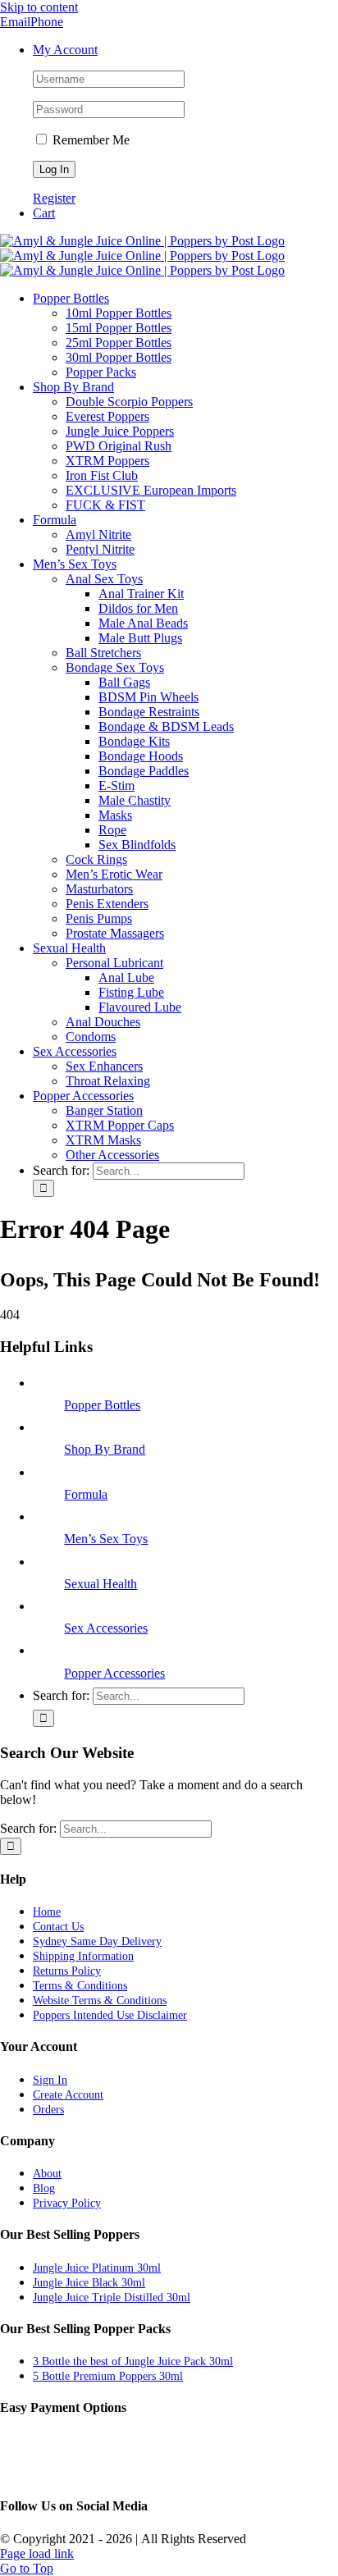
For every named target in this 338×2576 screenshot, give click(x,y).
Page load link (37, 2553)
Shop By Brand (105, 1449)
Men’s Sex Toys (106, 1539)
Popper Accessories (114, 1673)
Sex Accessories (106, 1628)
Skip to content (39, 7)
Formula (86, 1494)
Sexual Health (100, 1584)
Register (54, 198)
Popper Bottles (102, 1405)
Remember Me (89, 140)
